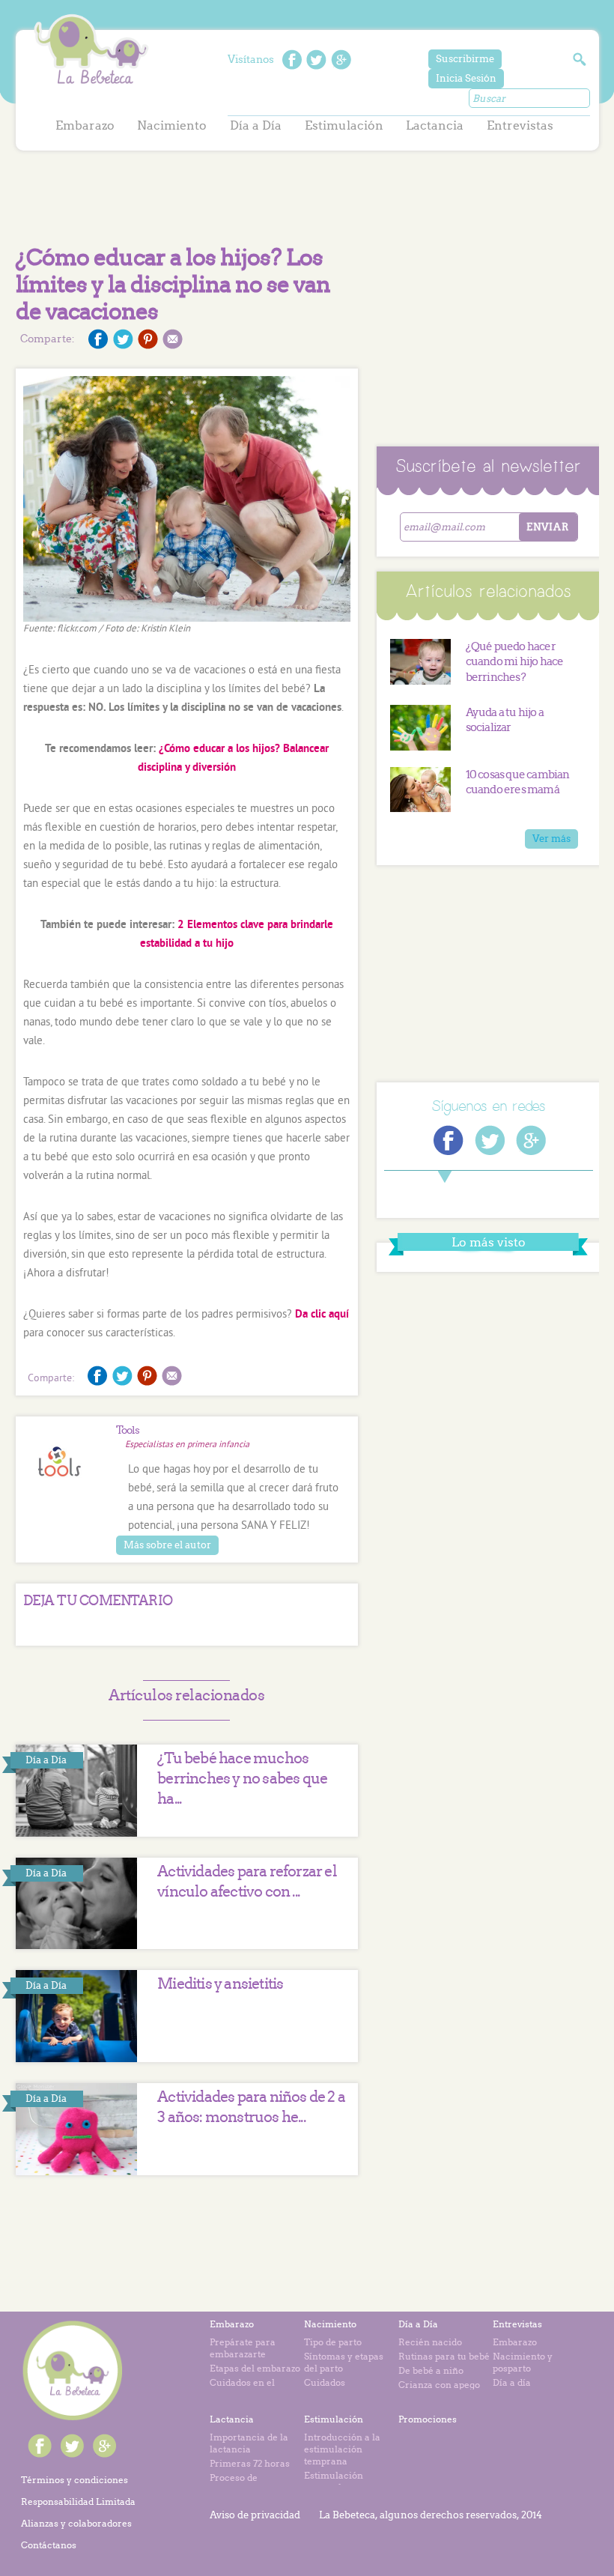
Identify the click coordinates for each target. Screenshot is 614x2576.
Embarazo (85, 125)
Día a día (512, 2382)
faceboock (292, 60)
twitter (316, 60)
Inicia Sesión (466, 78)
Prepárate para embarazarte (243, 2348)
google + (341, 60)
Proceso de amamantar (236, 2483)
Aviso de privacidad (255, 2515)
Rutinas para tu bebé (444, 2356)
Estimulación (344, 125)
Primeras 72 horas (250, 2463)
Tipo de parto (333, 2342)
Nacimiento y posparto (523, 2362)
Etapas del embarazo (255, 2368)
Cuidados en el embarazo (242, 2388)
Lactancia (435, 125)
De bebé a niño (431, 2370)
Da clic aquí (322, 1315)
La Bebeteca (91, 50)
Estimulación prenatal (334, 2481)
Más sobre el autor (167, 1545)
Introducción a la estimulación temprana (342, 2449)
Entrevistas (520, 125)
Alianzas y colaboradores (76, 2523)
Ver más (551, 839)
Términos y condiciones (75, 2480)
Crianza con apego (439, 2385)
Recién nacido (430, 2342)
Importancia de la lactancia (249, 2443)
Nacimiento (172, 125)
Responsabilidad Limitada (78, 2501)
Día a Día (256, 125)
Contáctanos (49, 2545)
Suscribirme (465, 59)
